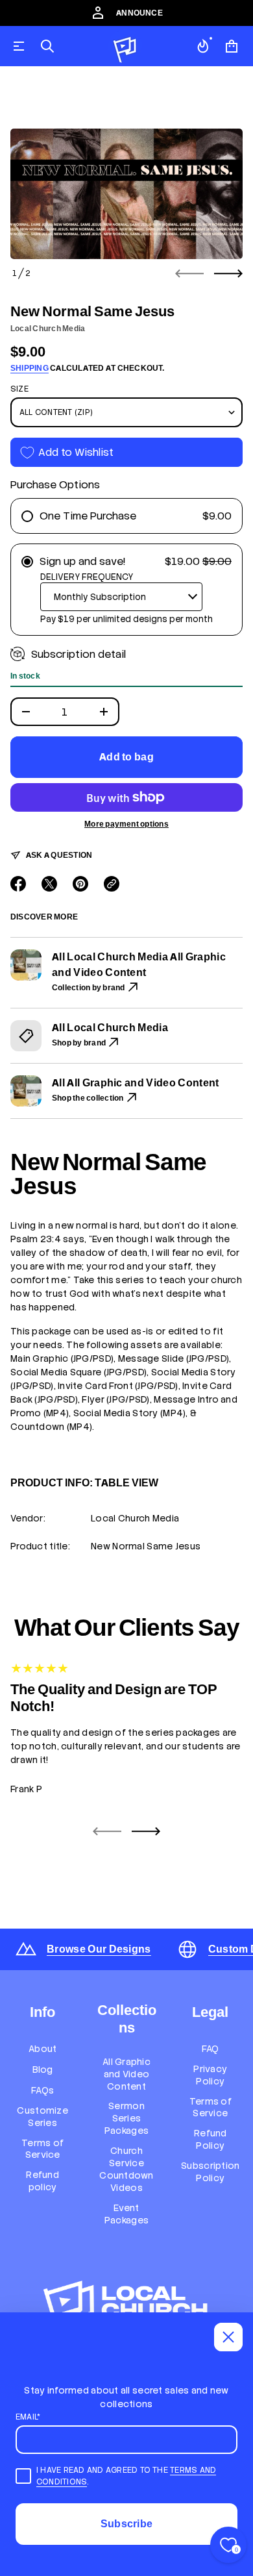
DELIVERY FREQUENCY (87, 577)
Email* (28, 2417)
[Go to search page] (47, 46)
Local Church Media (48, 329)
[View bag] (232, 46)
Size (19, 389)
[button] (47, 46)
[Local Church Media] (125, 46)
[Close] (228, 2337)
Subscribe (127, 2524)
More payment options (126, 824)
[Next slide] (228, 273)
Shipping (30, 368)
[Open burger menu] (19, 46)
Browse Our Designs (99, 1949)
